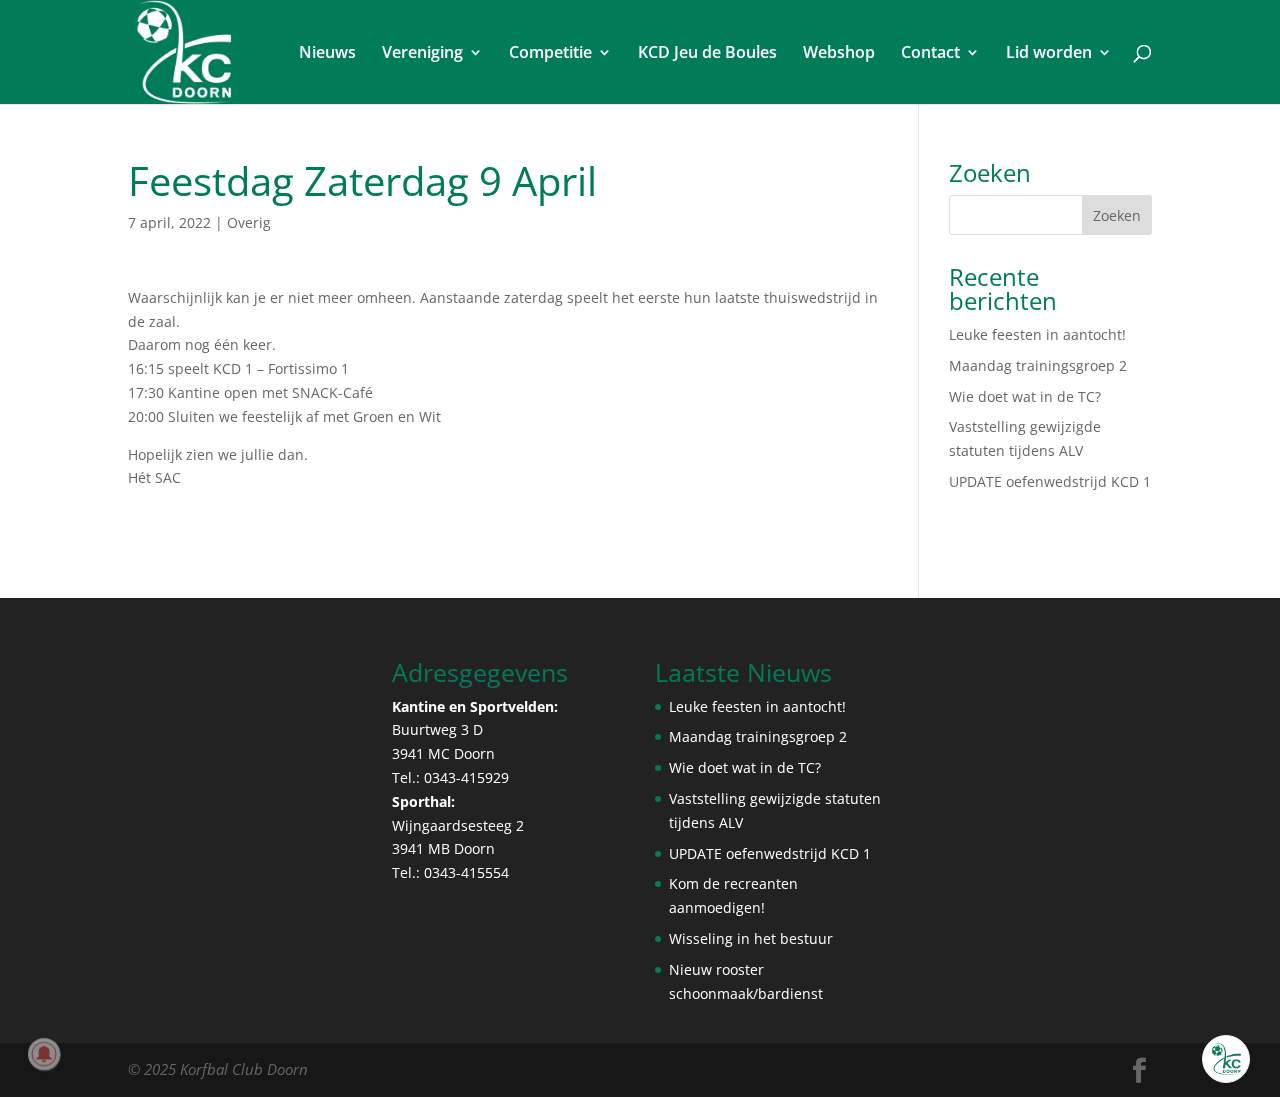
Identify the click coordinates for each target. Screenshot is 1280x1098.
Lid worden (1049, 54)
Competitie (550, 54)
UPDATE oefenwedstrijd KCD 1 (1050, 481)
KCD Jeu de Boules (707, 54)
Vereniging (422, 54)
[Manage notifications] (44, 1054)
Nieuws (327, 54)
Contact (930, 54)
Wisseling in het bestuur (751, 938)
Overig (249, 222)
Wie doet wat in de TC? (1025, 396)
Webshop (839, 54)
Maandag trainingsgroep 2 (1038, 365)
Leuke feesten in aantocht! (1037, 334)
